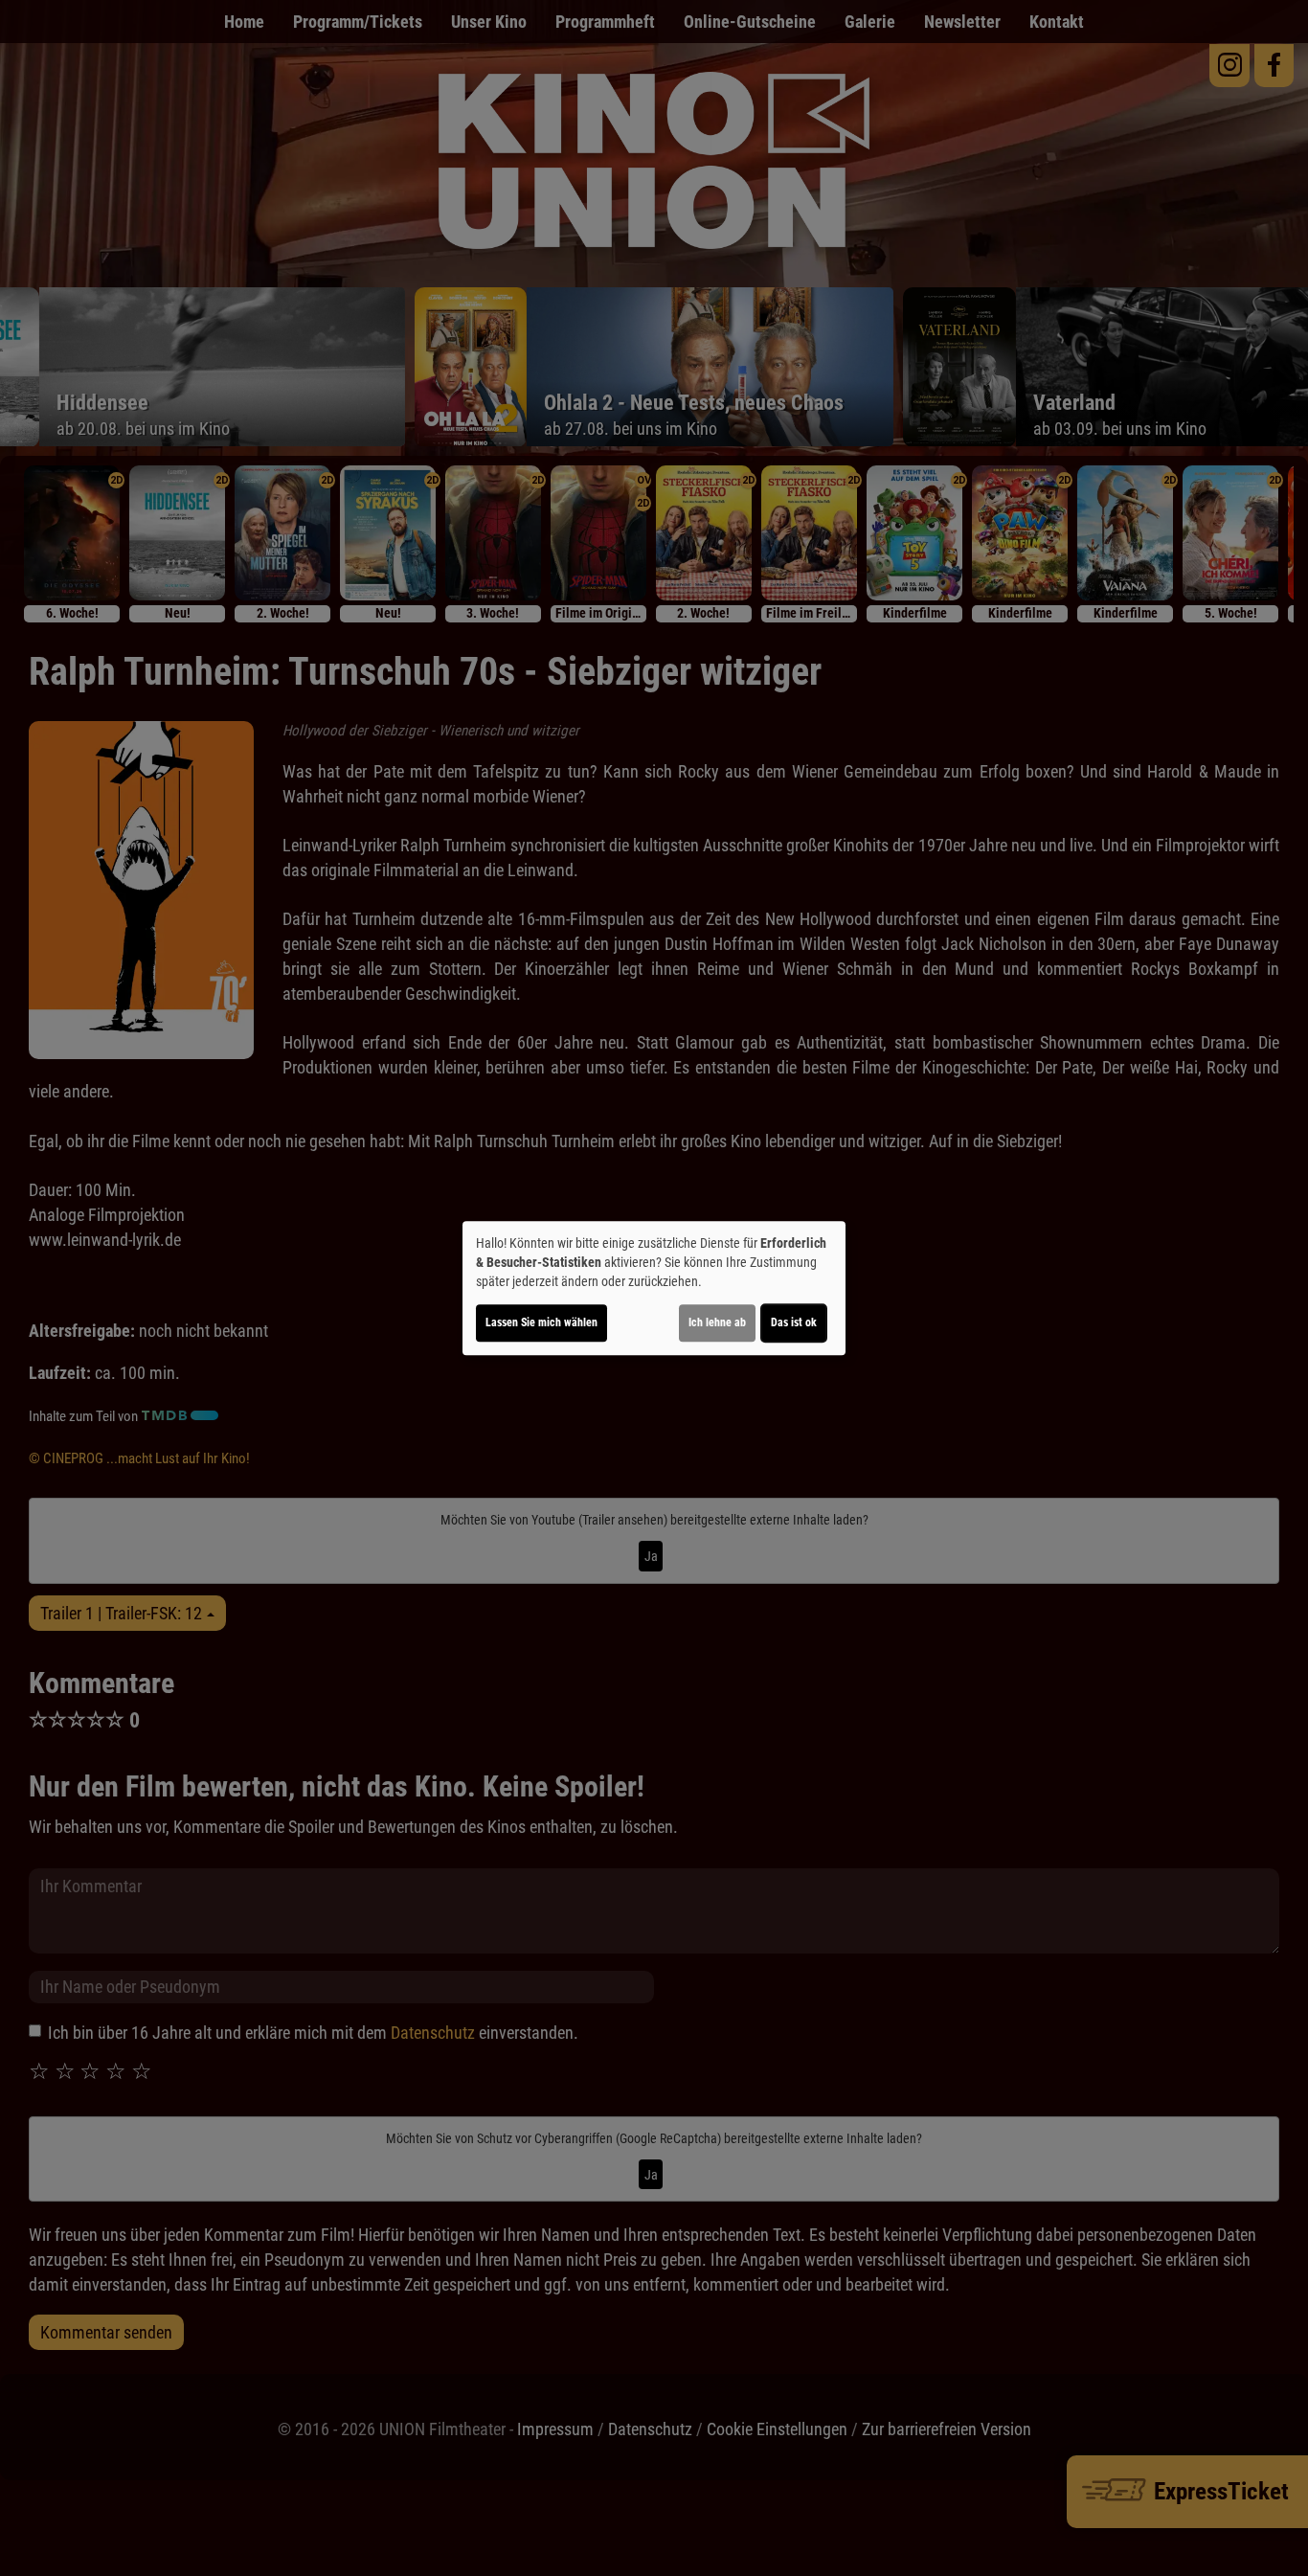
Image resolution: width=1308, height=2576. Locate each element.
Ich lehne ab (717, 1322)
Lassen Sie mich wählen (541, 1322)
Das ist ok (794, 1322)
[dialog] (654, 1288)
